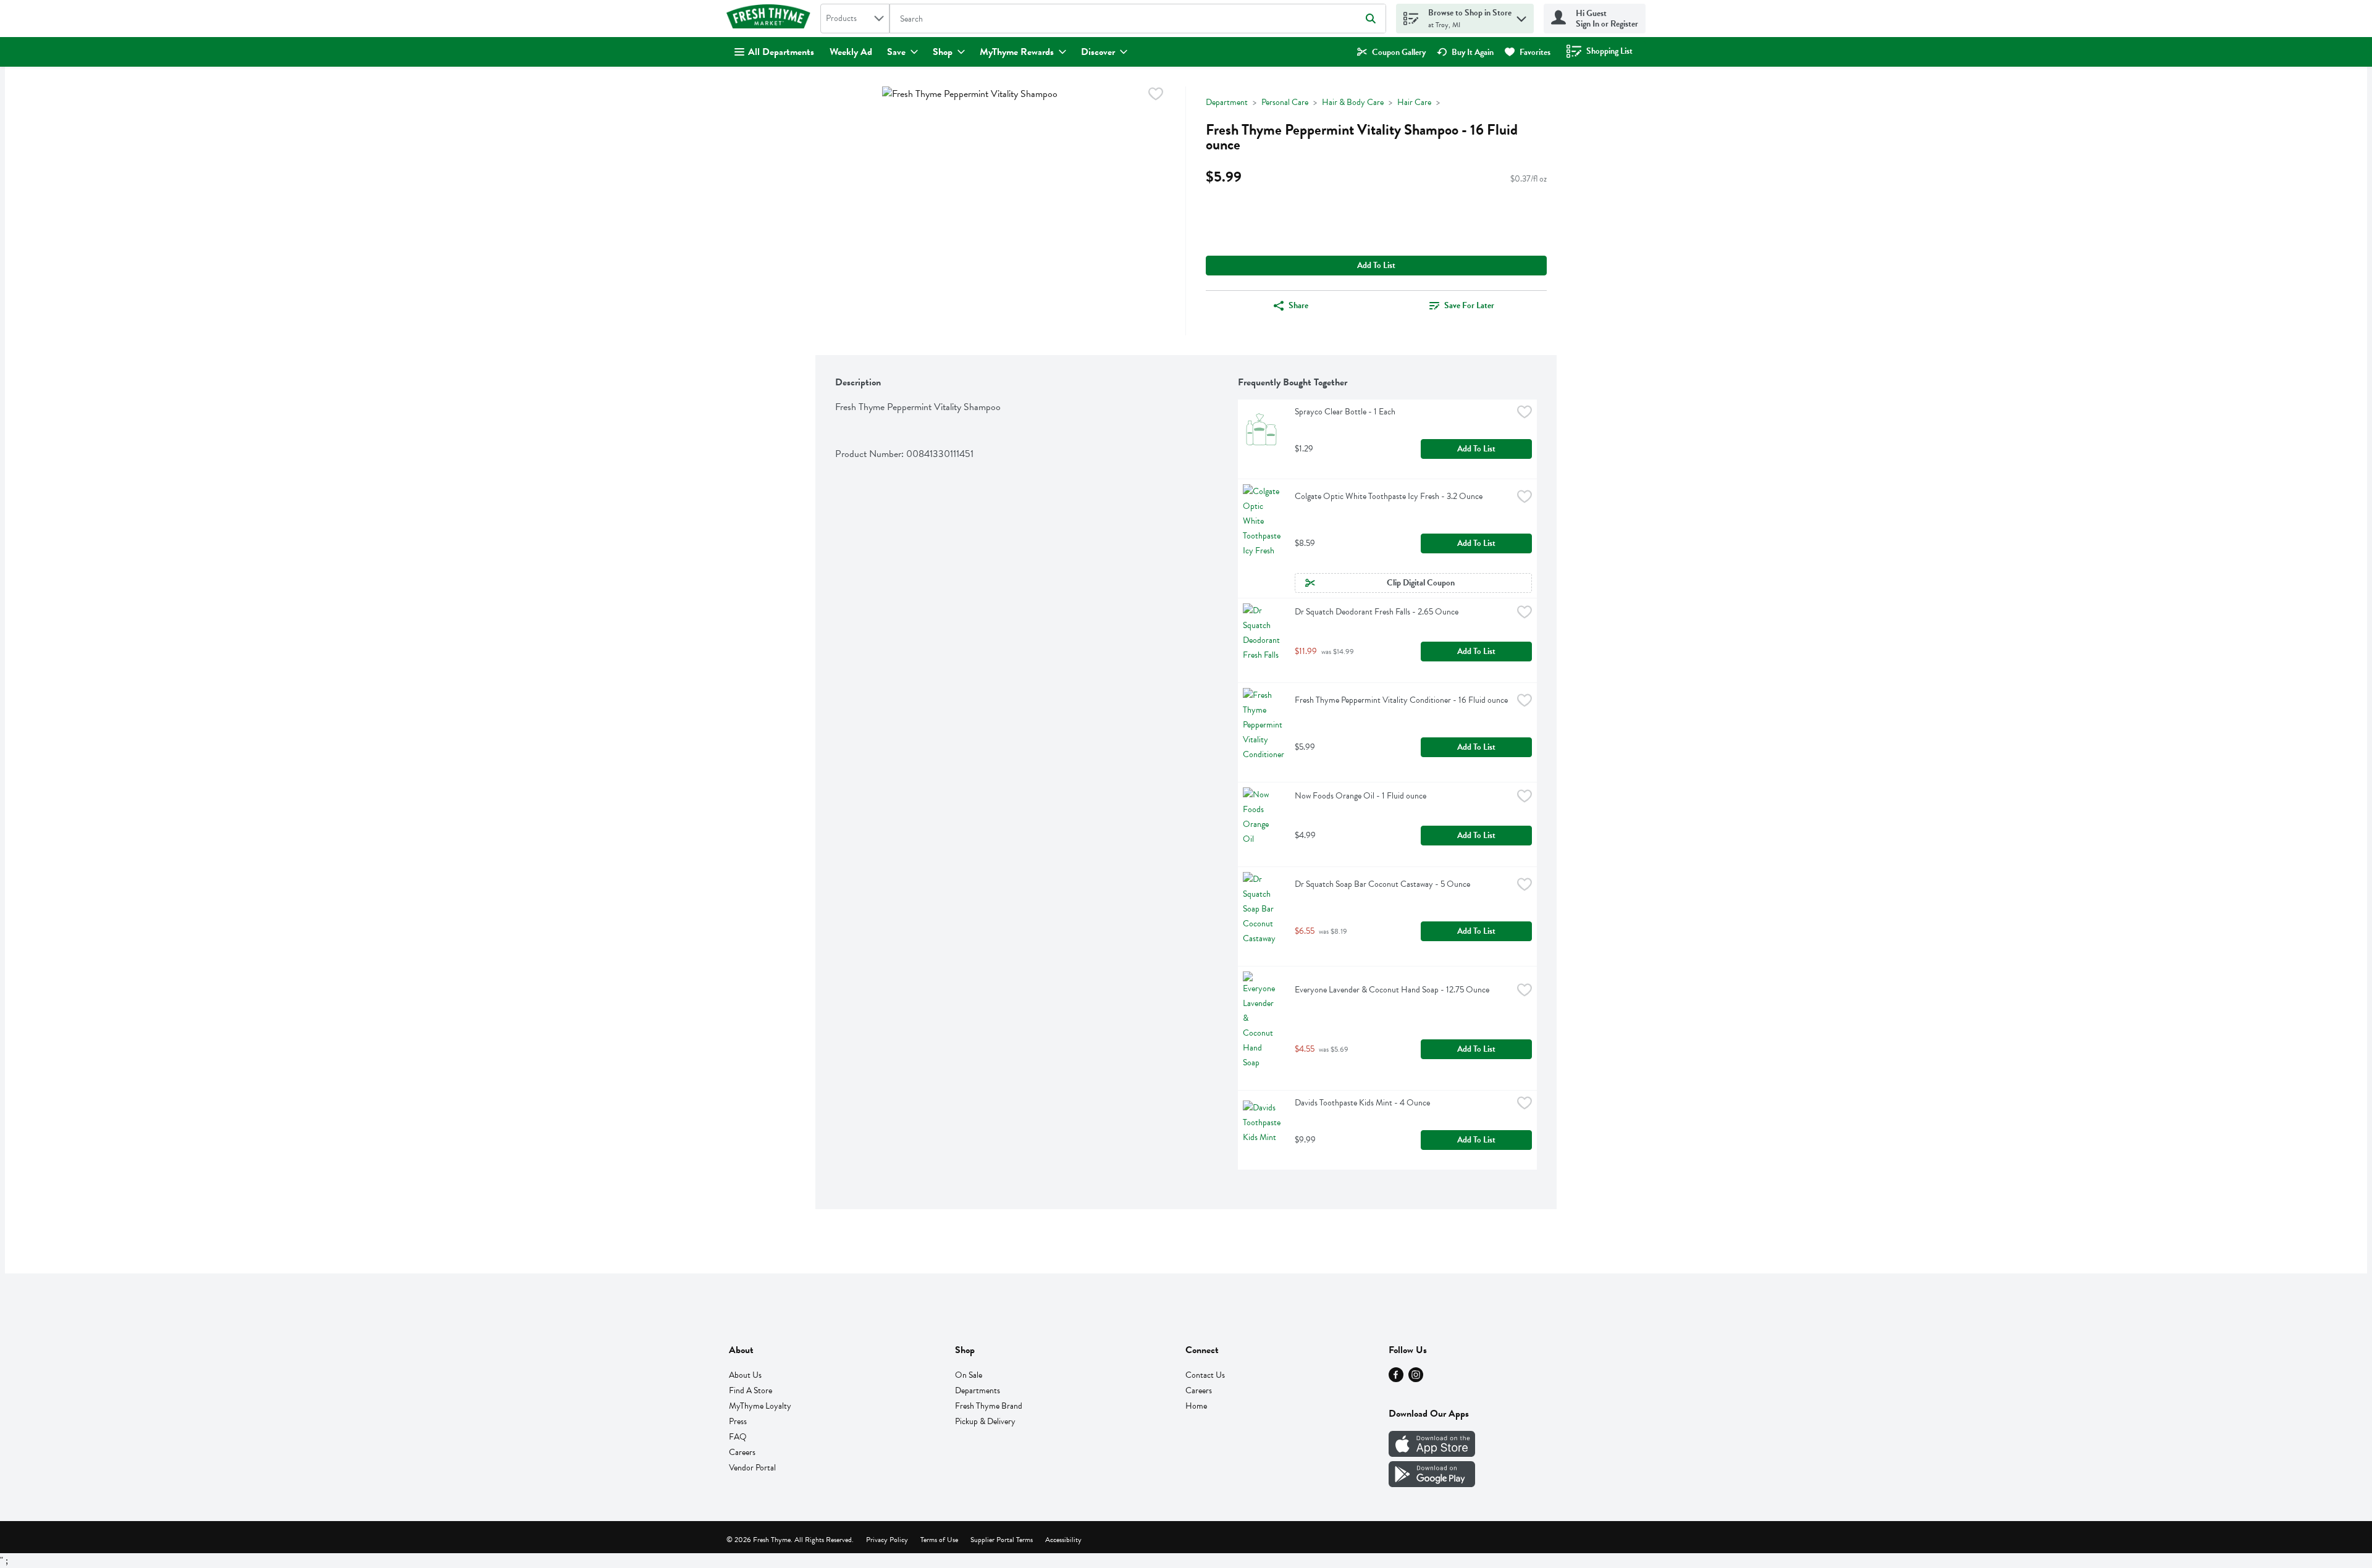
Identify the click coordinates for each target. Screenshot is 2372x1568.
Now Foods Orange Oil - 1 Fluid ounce (1361, 796)
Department (1227, 102)
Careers (742, 1452)
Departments (978, 1390)
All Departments (781, 52)
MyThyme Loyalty (760, 1406)
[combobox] (855, 19)
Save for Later (1469, 305)
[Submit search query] (1371, 19)
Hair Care (1414, 102)
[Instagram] (1416, 1379)
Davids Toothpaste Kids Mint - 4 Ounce (1362, 1103)
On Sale (969, 1375)
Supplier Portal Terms (1002, 1540)
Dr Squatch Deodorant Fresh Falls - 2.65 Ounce (1377, 612)
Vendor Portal (752, 1468)
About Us (745, 1375)
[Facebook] (1396, 1379)
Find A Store (751, 1390)
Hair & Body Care (1353, 102)
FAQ (738, 1437)
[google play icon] (1432, 1484)
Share (1298, 305)
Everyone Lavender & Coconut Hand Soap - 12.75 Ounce (1392, 990)
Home (1196, 1406)
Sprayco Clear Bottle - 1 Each (1345, 412)
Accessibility (1063, 1540)
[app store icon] (1432, 1454)
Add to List (1376, 265)
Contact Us (1205, 1375)
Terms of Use (939, 1540)
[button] (1521, 16)
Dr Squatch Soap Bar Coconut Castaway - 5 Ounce (1382, 884)
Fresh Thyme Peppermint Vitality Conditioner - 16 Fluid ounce (1401, 700)
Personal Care (1285, 102)
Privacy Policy (887, 1540)
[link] (1391, 52)
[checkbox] (1156, 96)
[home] (771, 19)
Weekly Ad (851, 52)
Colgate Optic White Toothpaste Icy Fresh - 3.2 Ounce (1389, 496)
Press (738, 1421)
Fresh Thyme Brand (989, 1406)
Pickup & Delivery (985, 1421)
